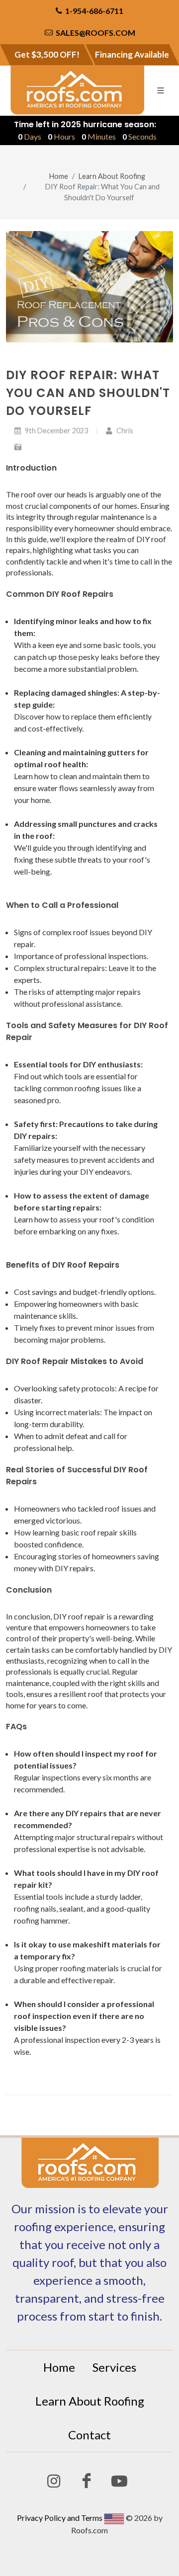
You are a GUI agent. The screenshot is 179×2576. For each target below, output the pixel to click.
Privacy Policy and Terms (60, 2518)
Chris (124, 431)
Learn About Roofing (112, 176)
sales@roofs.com (95, 33)
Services (114, 2367)
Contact (89, 2435)
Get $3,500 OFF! (47, 54)
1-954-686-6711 (93, 11)
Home (59, 176)
